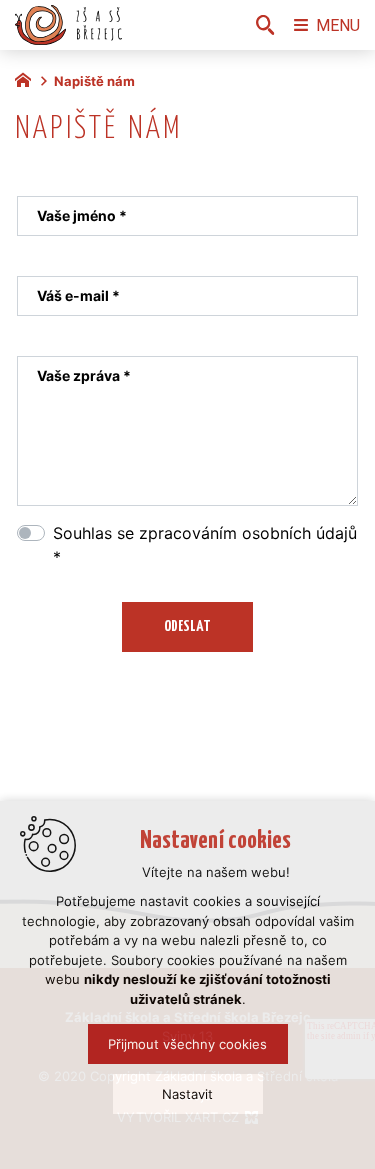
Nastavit (187, 1094)
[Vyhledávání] (265, 25)
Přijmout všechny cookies (187, 1044)
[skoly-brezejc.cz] (28, 78)
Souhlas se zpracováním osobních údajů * (205, 545)
